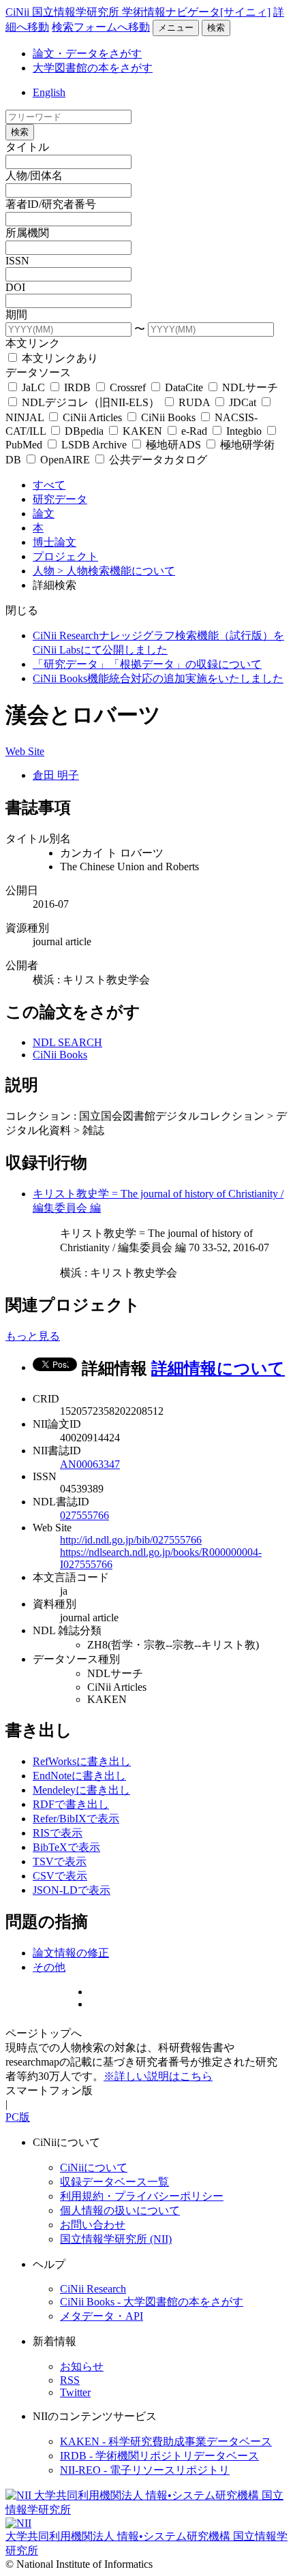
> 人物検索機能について (116, 571)
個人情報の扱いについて (120, 2210)
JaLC (33, 387)
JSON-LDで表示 (72, 1890)
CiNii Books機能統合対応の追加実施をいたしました (158, 678)
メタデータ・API (102, 2316)
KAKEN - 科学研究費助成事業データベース (166, 2441)
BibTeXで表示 (66, 1847)
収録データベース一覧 (114, 2182)
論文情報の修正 (71, 1953)
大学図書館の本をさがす (93, 68)
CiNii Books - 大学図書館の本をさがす (152, 2302)
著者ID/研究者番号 (51, 204)
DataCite (184, 387)
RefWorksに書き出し (82, 1761)
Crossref (128, 387)
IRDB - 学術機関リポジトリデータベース (159, 2456)
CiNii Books (168, 417)
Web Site (25, 751)
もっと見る (33, 1336)
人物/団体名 (34, 175)
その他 (49, 1967)
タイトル (27, 147)
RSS (70, 2380)
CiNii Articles (92, 417)
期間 (16, 315)
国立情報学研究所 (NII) (116, 2239)
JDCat (243, 402)
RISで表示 (58, 1833)
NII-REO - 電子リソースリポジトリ (145, 2470)
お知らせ (82, 2366)
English (49, 92)
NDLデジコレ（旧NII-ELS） (91, 402)
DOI (15, 287)
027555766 (84, 1515)
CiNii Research (93, 2289)
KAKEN (142, 431)
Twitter (75, 2392)
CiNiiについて (94, 2167)
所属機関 (27, 233)
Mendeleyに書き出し (81, 1790)
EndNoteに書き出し (79, 1776)
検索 (216, 28)
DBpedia (84, 431)
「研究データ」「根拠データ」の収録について (147, 664)
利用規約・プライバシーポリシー (142, 2196)
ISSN (17, 261)
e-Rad (194, 431)
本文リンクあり (59, 358)
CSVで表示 (60, 1876)
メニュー (176, 28)
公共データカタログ (157, 460)
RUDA (194, 402)
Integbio (244, 431)
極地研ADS (173, 445)
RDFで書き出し (71, 1804)
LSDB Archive (94, 445)
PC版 (18, 2117)
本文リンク (33, 343)
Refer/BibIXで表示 (76, 1819)
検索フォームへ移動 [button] (101, 27)
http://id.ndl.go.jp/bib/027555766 (131, 1540)
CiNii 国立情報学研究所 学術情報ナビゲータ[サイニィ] (138, 12)
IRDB (77, 387)
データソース (38, 372)
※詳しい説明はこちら (158, 2076)
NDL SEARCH (67, 1042)
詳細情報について (218, 1368)
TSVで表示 (60, 1861)
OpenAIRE (65, 460)
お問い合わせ (93, 2225)
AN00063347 (90, 1464)
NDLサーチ (249, 387)
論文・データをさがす (87, 53)
